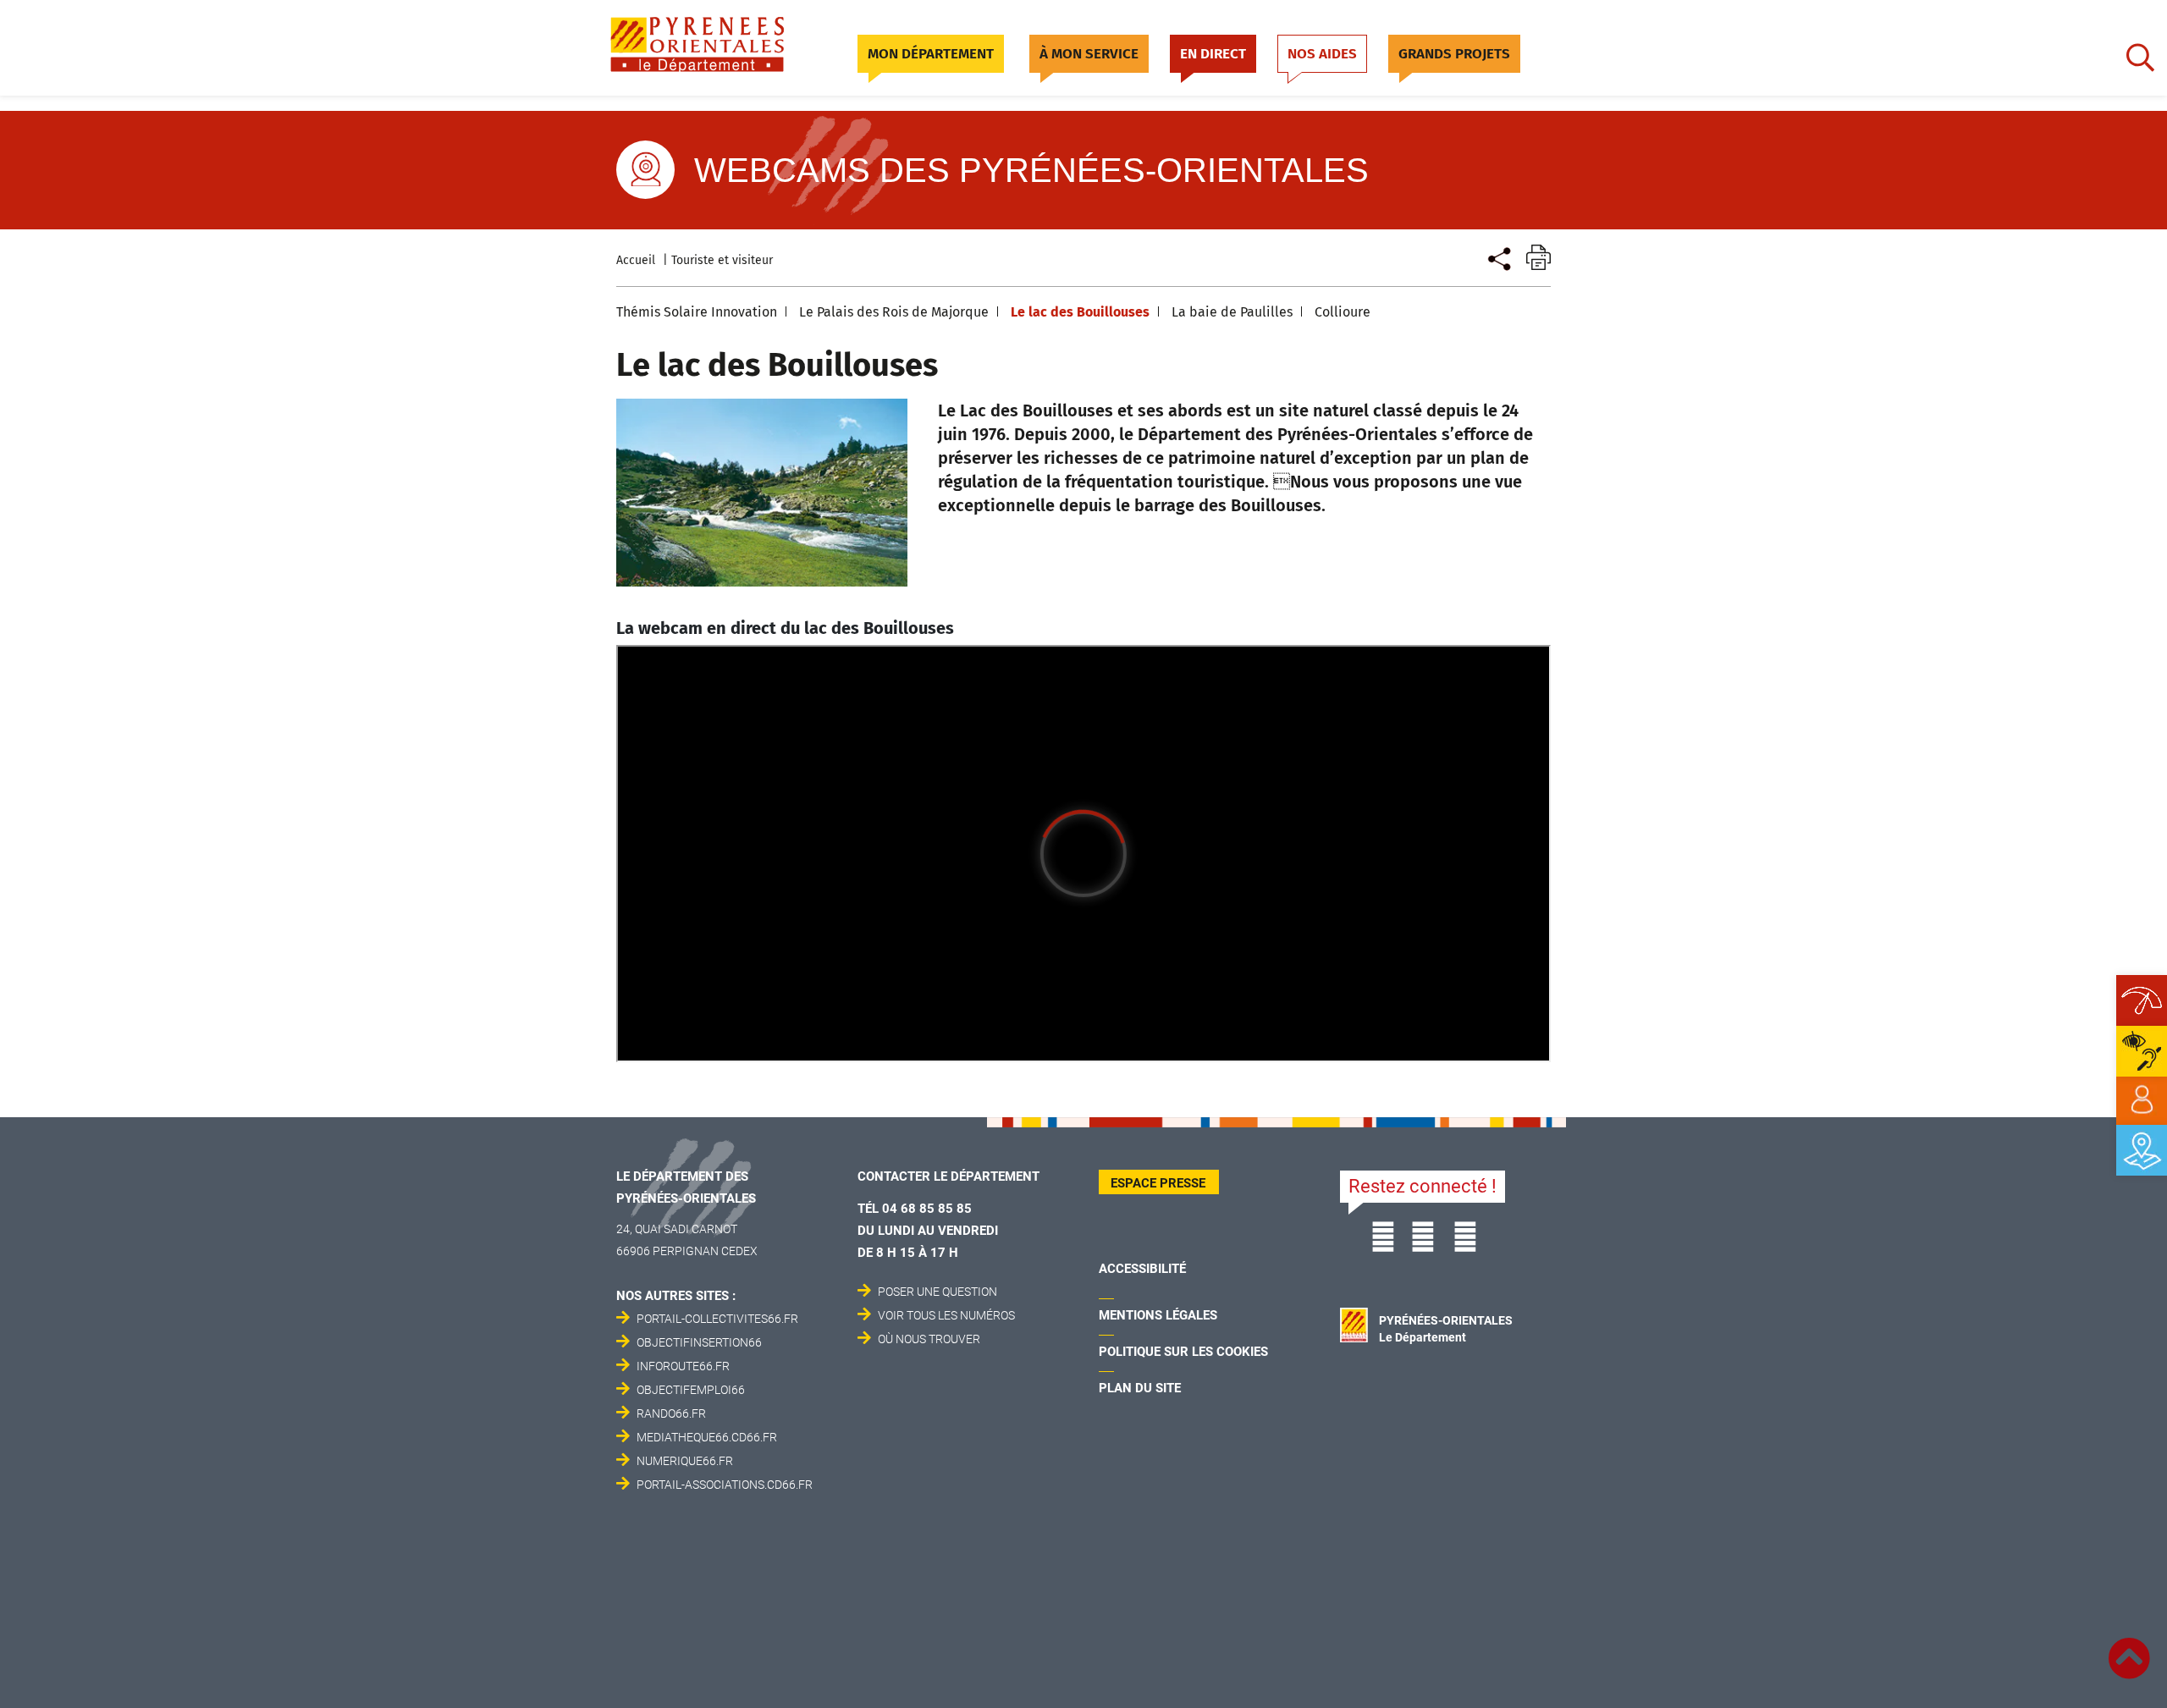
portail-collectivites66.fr (717, 1319)
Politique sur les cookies (1183, 1352)
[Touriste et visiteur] (1498, 257)
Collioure (1343, 312)
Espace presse (1158, 1183)
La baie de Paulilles (1232, 312)
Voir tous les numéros (946, 1315)
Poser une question (937, 1292)
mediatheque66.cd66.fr (707, 1437)
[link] (2142, 1100)
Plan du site (1140, 1388)
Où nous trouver (929, 1339)
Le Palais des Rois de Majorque (894, 312)
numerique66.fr (685, 1461)
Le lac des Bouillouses (1080, 312)
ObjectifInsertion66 (699, 1342)
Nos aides (1322, 54)
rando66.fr (671, 1413)
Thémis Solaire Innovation (697, 312)
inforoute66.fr (683, 1366)
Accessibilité (1142, 1269)
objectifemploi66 (691, 1390)
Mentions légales (1158, 1315)
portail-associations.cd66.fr (725, 1485)
